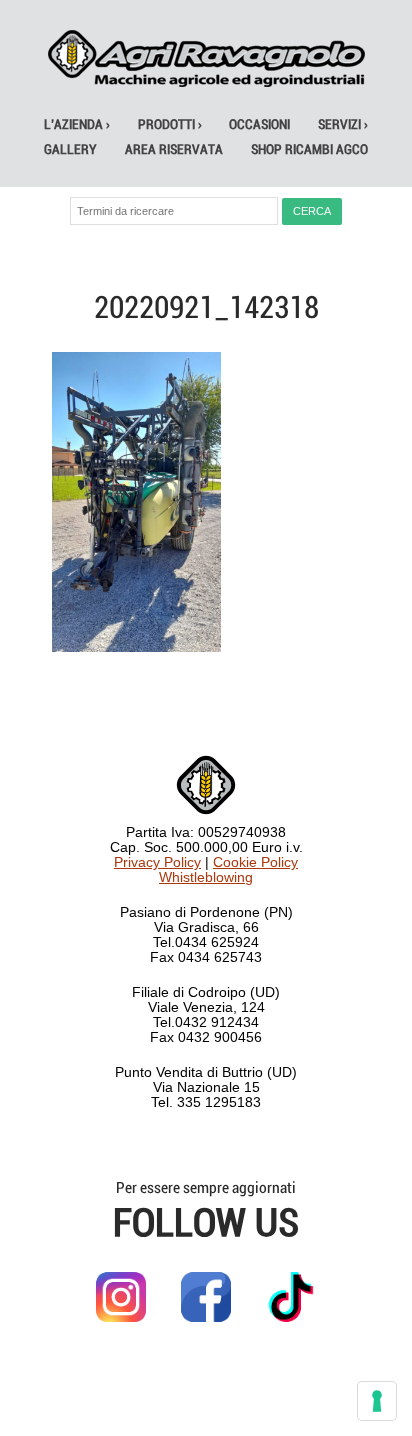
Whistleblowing (206, 877)
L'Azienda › (77, 124)
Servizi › (343, 124)
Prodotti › (170, 124)
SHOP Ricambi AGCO (309, 149)
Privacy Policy (157, 862)
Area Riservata (174, 149)
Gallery (70, 149)
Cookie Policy (255, 862)
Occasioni (259, 124)
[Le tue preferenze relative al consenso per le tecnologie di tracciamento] (377, 1401)
